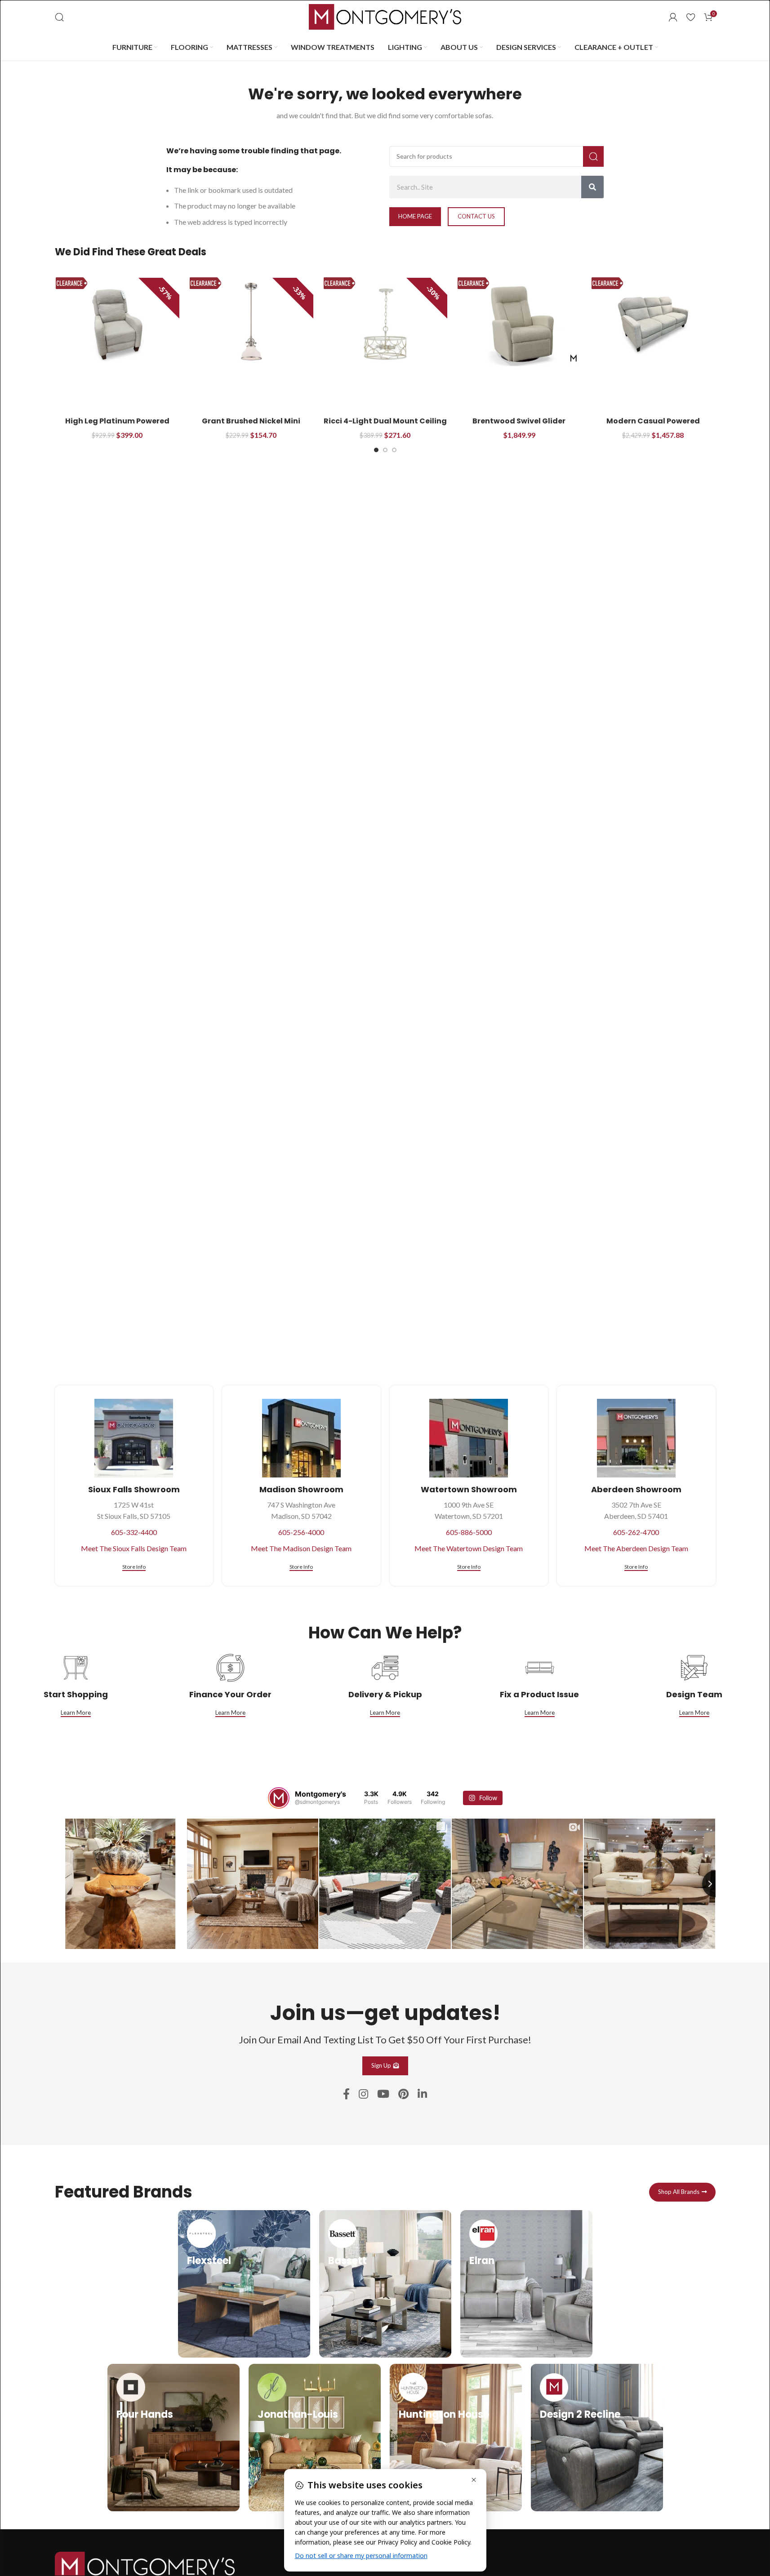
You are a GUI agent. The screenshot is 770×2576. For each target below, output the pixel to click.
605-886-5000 (469, 1532)
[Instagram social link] (363, 2094)
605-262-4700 (636, 1532)
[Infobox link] (244, 2284)
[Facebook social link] (346, 2094)
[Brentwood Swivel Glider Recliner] (519, 324)
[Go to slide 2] (385, 450)
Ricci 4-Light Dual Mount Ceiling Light (385, 426)
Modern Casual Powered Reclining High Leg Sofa (653, 426)
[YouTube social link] (383, 2094)
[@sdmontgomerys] (279, 1798)
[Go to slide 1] (376, 450)
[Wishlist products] (691, 17)
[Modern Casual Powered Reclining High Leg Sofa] (653, 324)
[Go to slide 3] (394, 450)
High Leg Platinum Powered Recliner (117, 426)
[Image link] (145, 2565)
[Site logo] (385, 16)
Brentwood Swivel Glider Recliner (519, 426)
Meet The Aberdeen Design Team (636, 1548)
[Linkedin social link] (422, 2094)
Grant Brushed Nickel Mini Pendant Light (251, 426)
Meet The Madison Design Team (301, 1548)
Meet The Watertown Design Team (469, 1548)
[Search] (59, 17)
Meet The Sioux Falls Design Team (134, 1548)
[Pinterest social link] (403, 2094)
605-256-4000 (301, 1532)
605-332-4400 (134, 1532)
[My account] (673, 17)
